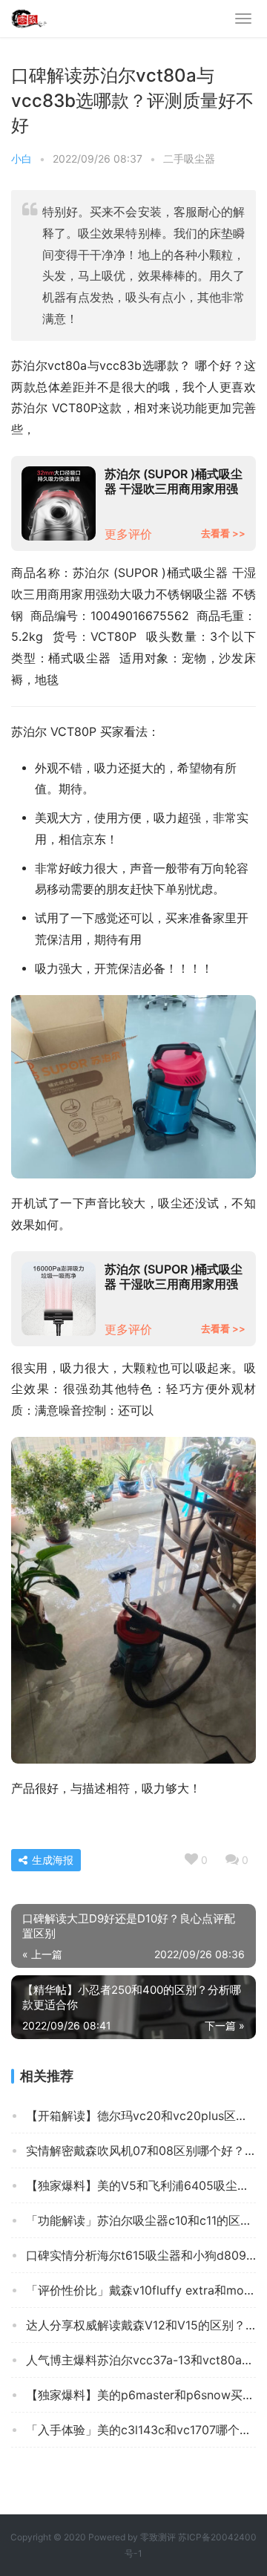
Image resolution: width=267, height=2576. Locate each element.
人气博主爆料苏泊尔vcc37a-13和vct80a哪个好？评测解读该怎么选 (141, 2360)
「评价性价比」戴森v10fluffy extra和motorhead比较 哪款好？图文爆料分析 (141, 2290)
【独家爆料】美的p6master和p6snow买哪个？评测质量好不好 (141, 2395)
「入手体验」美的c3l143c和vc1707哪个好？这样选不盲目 (141, 2430)
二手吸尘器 (189, 159)
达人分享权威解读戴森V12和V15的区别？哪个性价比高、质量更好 (141, 2325)
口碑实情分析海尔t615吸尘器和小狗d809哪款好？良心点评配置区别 (141, 2255)
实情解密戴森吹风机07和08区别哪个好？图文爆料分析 (141, 2151)
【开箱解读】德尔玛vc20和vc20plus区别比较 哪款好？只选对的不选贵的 (141, 2116)
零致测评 (158, 2537)
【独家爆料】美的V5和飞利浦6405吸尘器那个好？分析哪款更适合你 (141, 2185)
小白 (22, 159)
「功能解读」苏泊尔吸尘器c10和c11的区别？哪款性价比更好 (141, 2220)
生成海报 (51, 1860)
